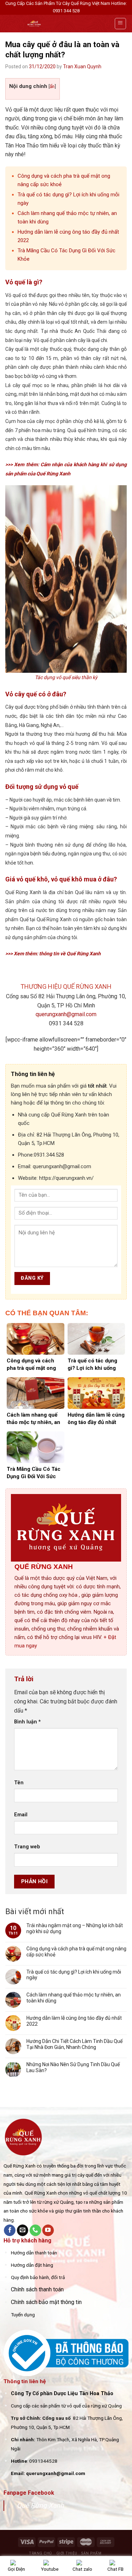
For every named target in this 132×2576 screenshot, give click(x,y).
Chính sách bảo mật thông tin (46, 2302)
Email (21, 1815)
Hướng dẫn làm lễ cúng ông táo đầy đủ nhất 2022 (74, 2021)
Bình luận (27, 1722)
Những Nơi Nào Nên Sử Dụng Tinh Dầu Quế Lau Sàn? (73, 2067)
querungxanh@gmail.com (66, 1014)
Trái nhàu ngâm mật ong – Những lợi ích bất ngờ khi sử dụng (75, 1928)
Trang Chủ (40, 2553)
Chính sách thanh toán (37, 2289)
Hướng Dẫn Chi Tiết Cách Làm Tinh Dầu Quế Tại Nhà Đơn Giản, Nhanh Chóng (74, 2044)
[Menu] (121, 24)
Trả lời (25, 1679)
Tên (19, 1783)
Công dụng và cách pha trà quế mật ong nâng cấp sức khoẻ (76, 1952)
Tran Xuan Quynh (82, 67)
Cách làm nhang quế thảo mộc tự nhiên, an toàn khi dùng (74, 1998)
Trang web (27, 1847)
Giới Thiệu (67, 2553)
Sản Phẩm (91, 2553)
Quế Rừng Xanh (40, 2505)
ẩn (52, 86)
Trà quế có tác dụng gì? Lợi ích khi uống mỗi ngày (74, 1975)
